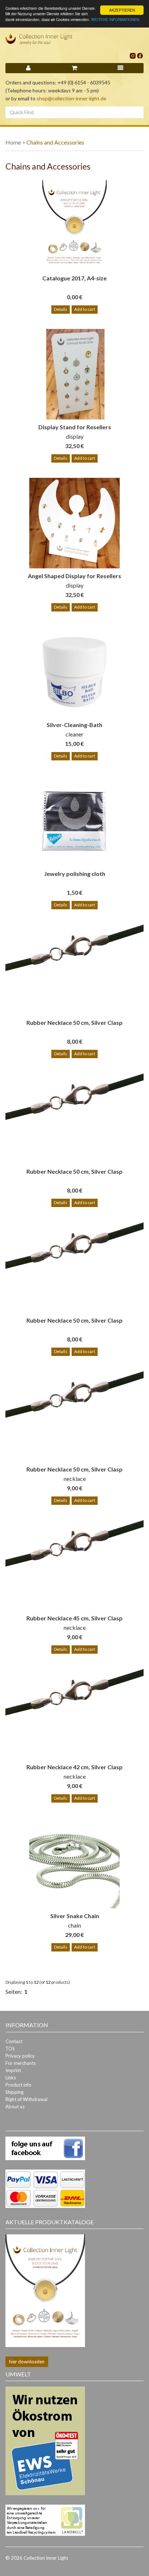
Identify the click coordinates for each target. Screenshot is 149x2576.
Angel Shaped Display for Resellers (74, 576)
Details (61, 309)
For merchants (21, 2063)
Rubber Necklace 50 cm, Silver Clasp (74, 1022)
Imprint (13, 2070)
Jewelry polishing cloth (75, 874)
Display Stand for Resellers (75, 427)
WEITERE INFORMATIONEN (115, 19)
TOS (10, 2049)
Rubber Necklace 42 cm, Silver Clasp (74, 1767)
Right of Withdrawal (26, 2099)
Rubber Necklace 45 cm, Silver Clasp (74, 1618)
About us (15, 2107)
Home (13, 142)
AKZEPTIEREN (122, 10)
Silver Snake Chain (75, 1916)
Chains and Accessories (55, 142)
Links (11, 2078)
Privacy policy (20, 2056)
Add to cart (85, 309)
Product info (18, 2085)
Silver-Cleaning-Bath (74, 725)
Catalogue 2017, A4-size (74, 278)
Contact (14, 2041)
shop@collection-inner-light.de (71, 98)
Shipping (14, 2092)
